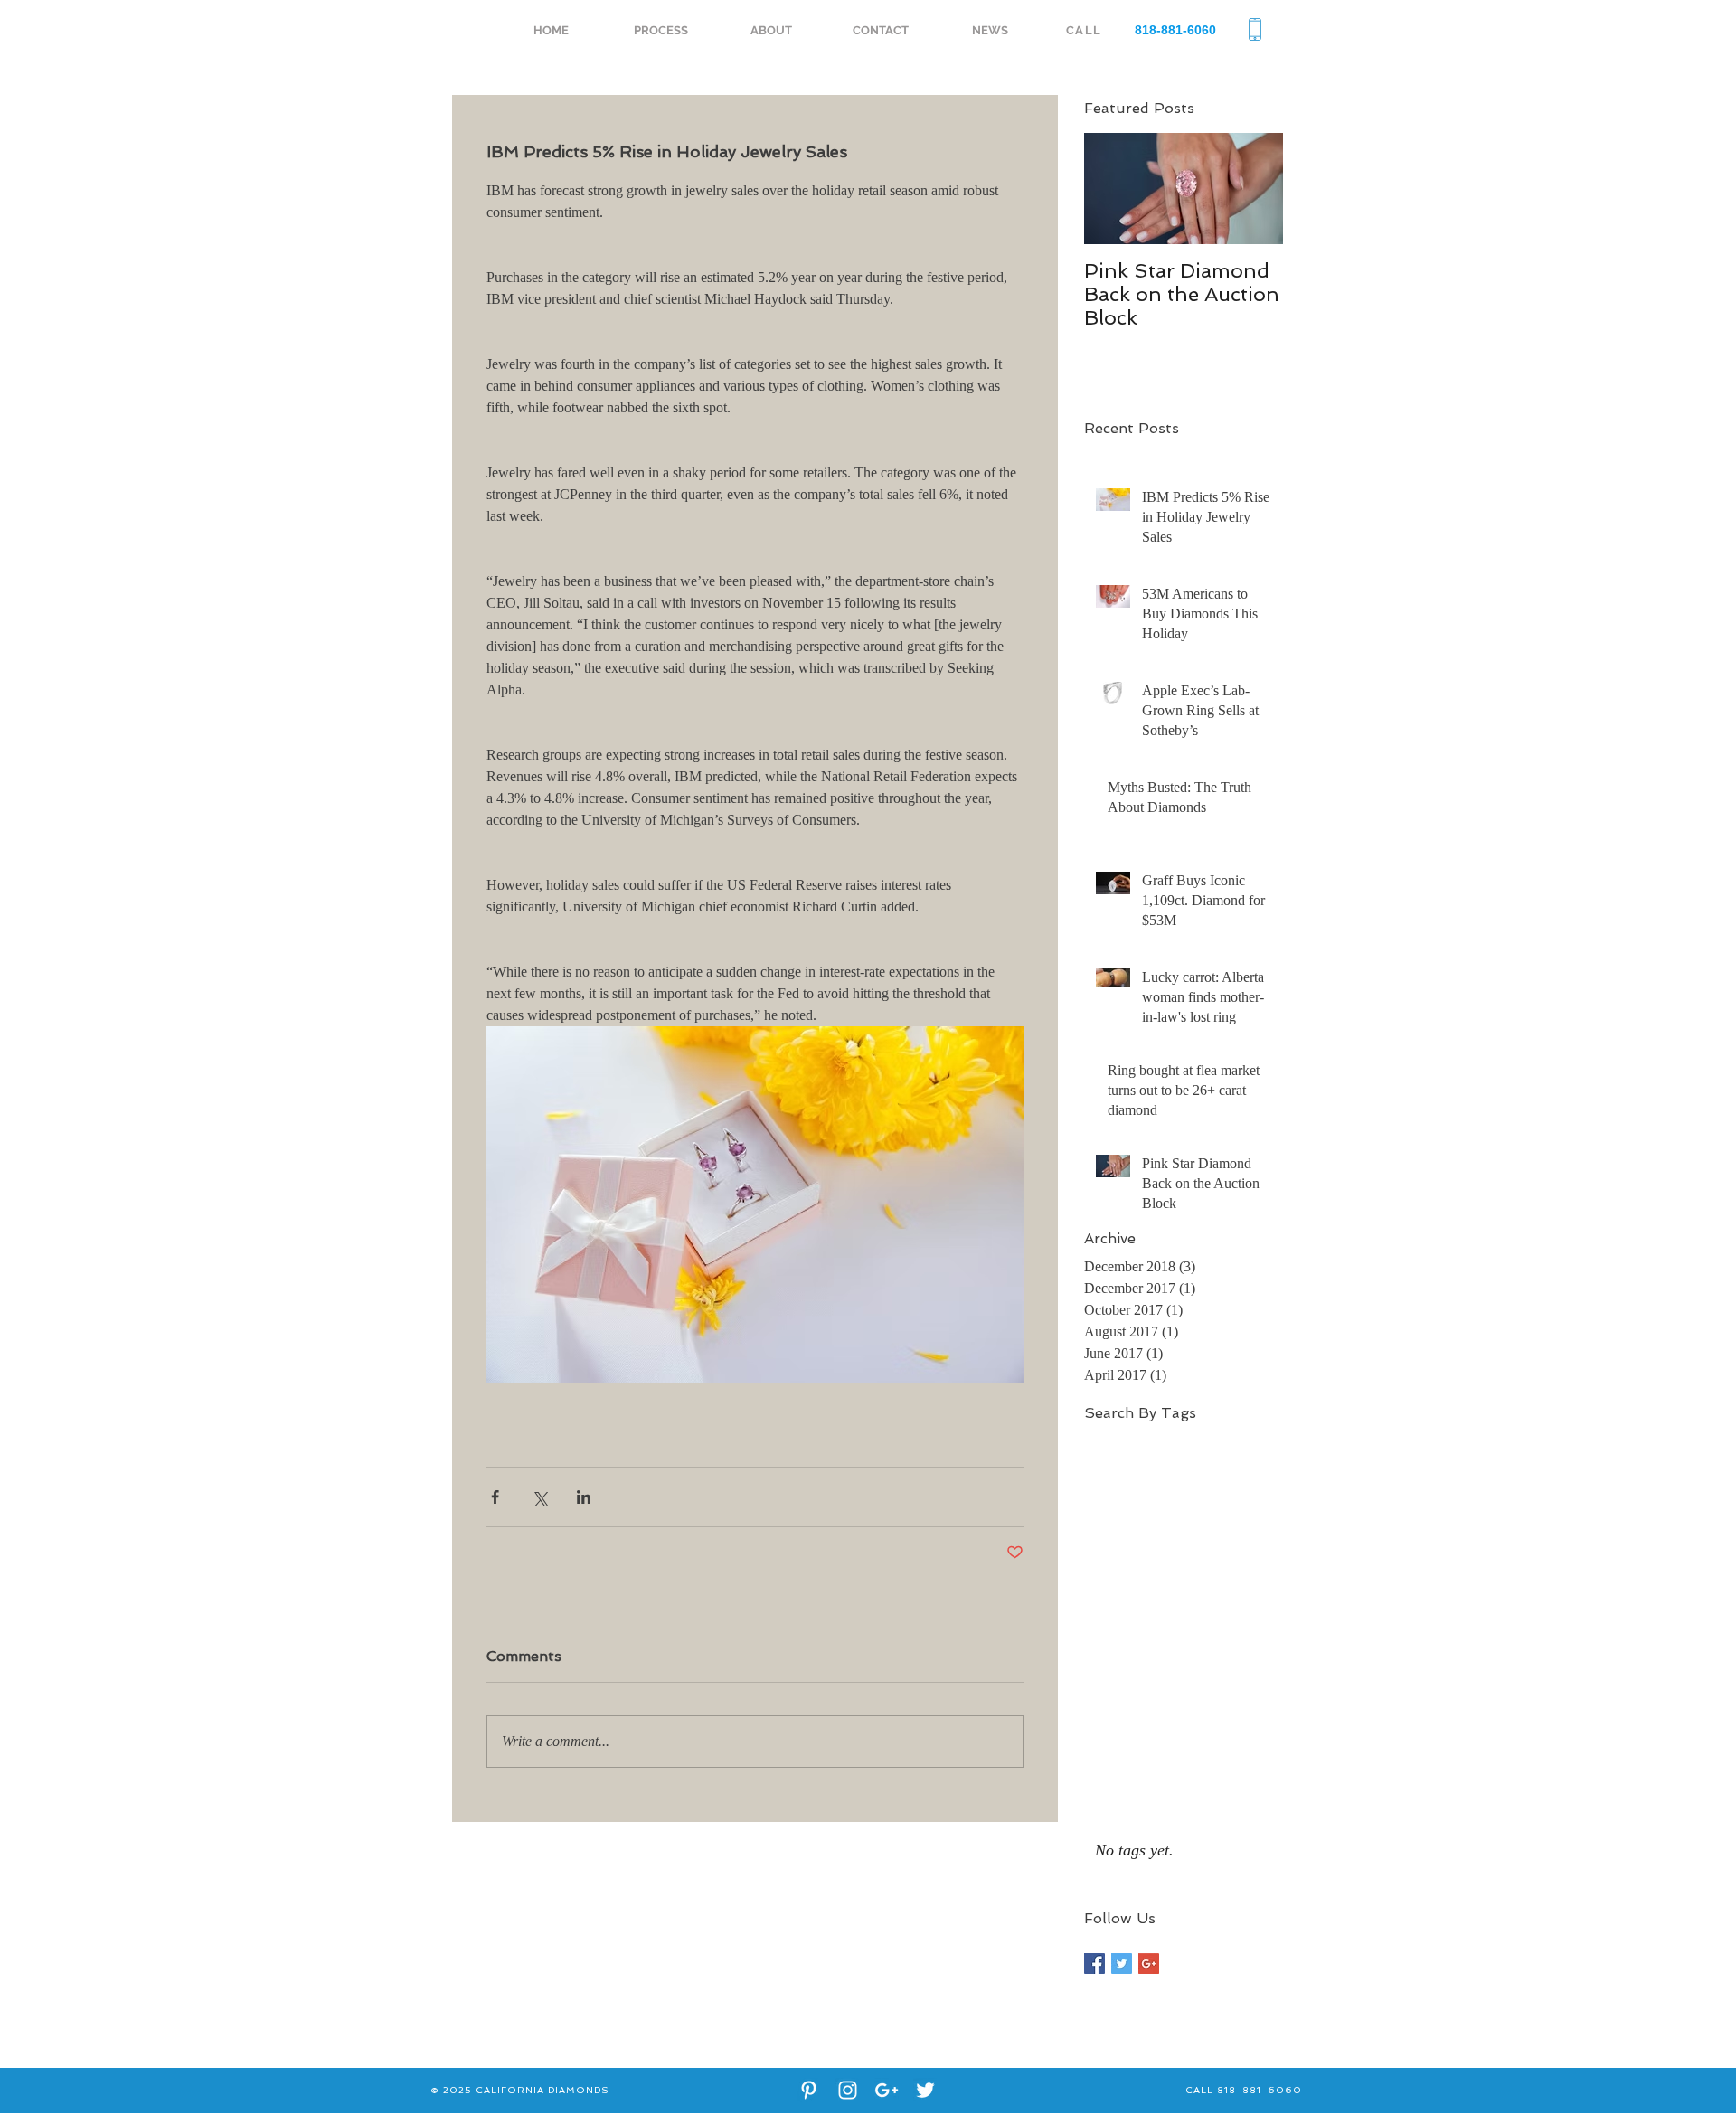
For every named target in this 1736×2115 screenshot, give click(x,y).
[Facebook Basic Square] (1094, 1964)
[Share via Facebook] (495, 1497)
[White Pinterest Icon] (809, 2090)
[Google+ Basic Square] (1149, 1964)
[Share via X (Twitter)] (539, 1497)
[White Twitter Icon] (925, 2090)
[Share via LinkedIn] (584, 1497)
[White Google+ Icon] (887, 2090)
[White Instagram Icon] (848, 2090)
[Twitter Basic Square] (1122, 1964)
